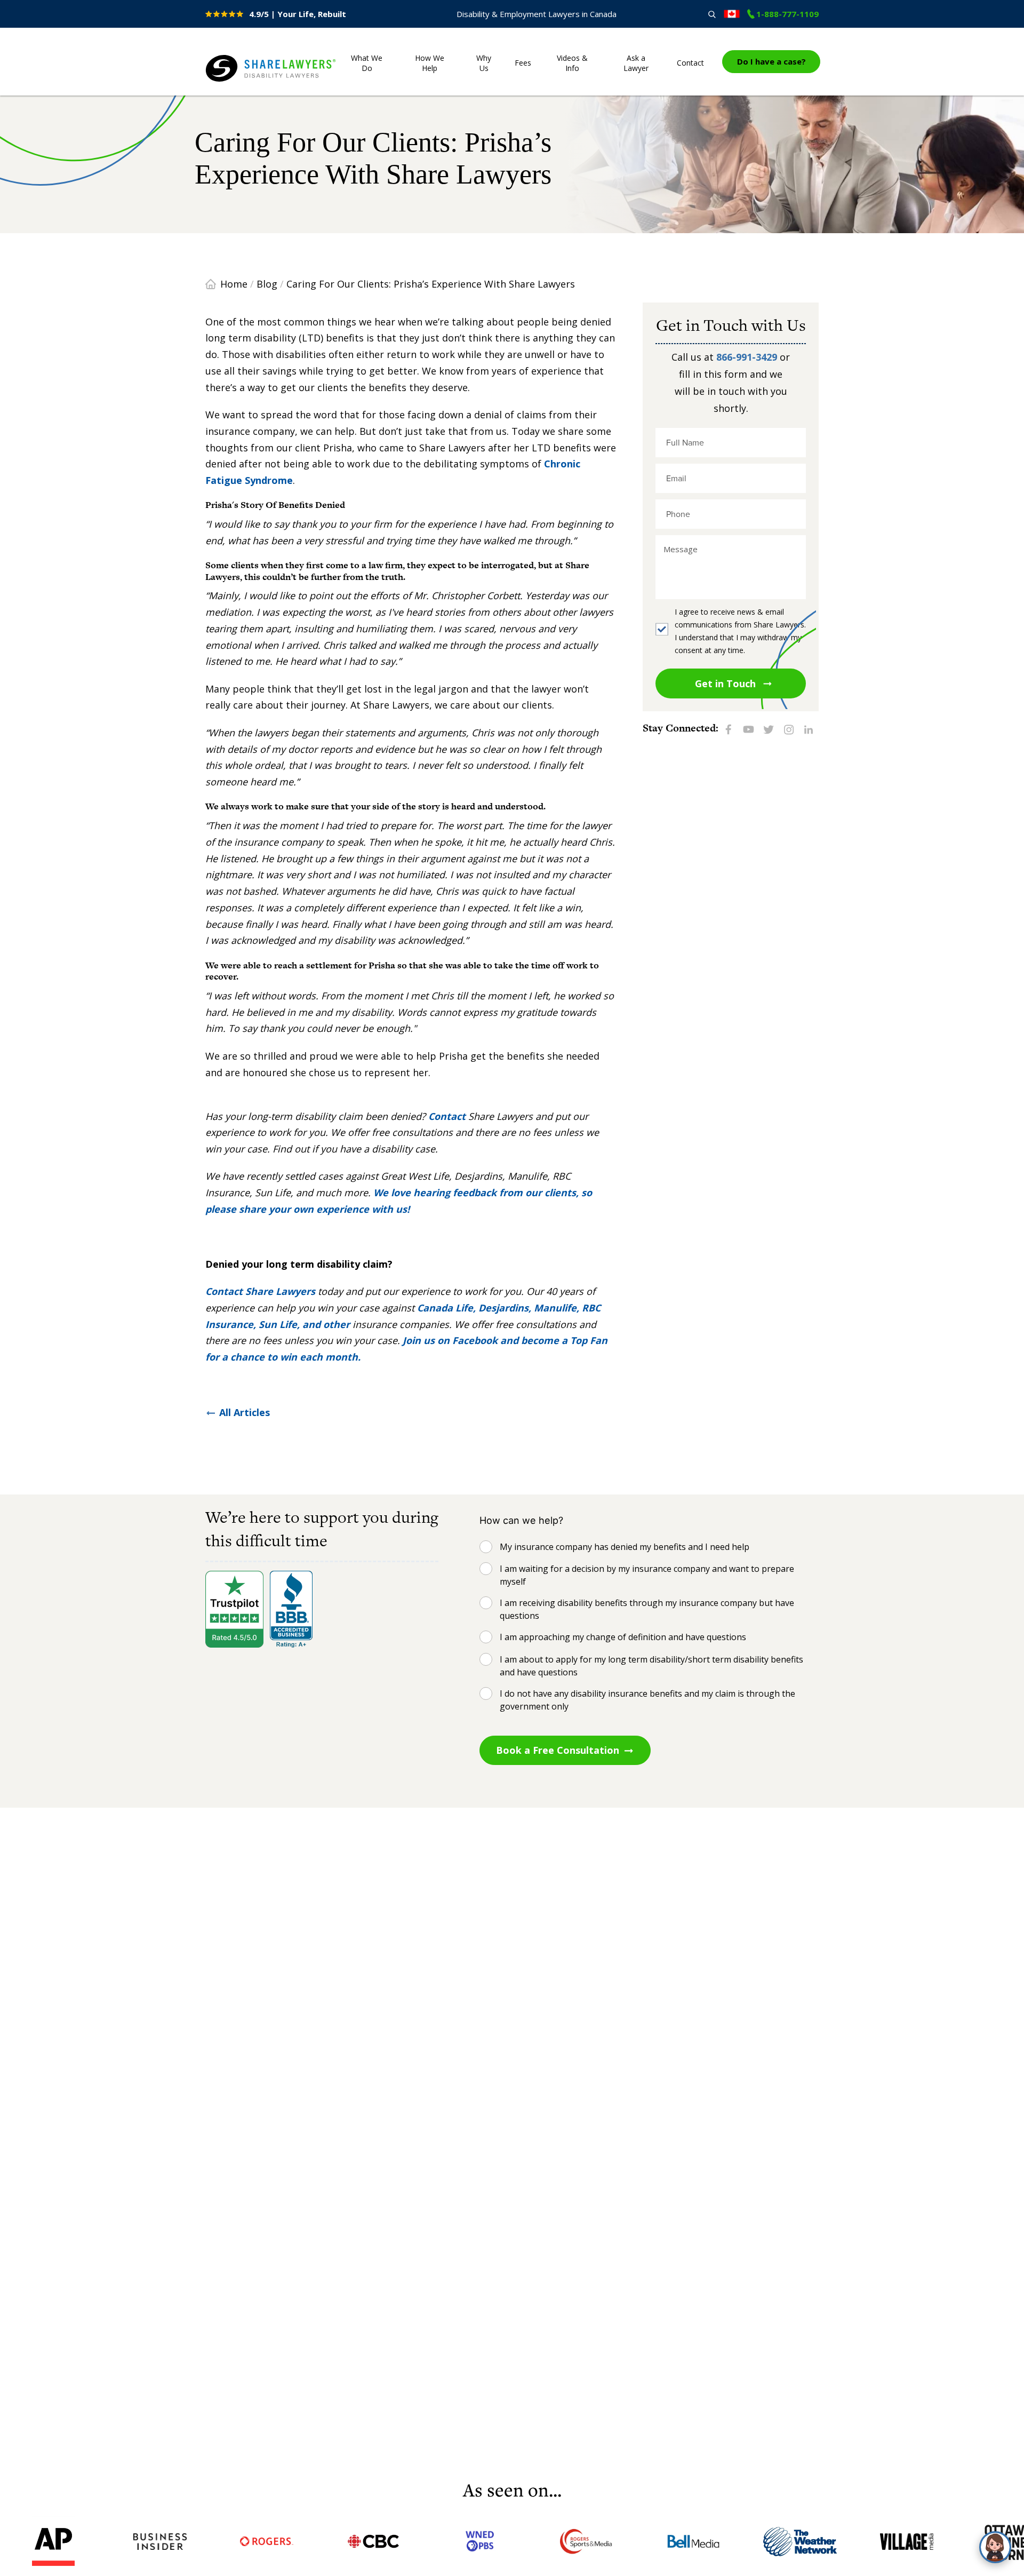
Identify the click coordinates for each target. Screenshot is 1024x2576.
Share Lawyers (238, 82)
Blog (267, 284)
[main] (512, 1281)
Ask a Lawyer (636, 63)
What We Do (367, 63)
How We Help (430, 63)
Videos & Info (572, 63)
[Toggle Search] (712, 14)
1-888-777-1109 (787, 14)
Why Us (484, 63)
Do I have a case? (771, 61)
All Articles (245, 1412)
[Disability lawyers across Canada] (732, 14)
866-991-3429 (747, 357)
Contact (690, 63)
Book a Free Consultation (558, 1750)
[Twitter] (769, 729)
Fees (523, 63)
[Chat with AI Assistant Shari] (995, 2547)
